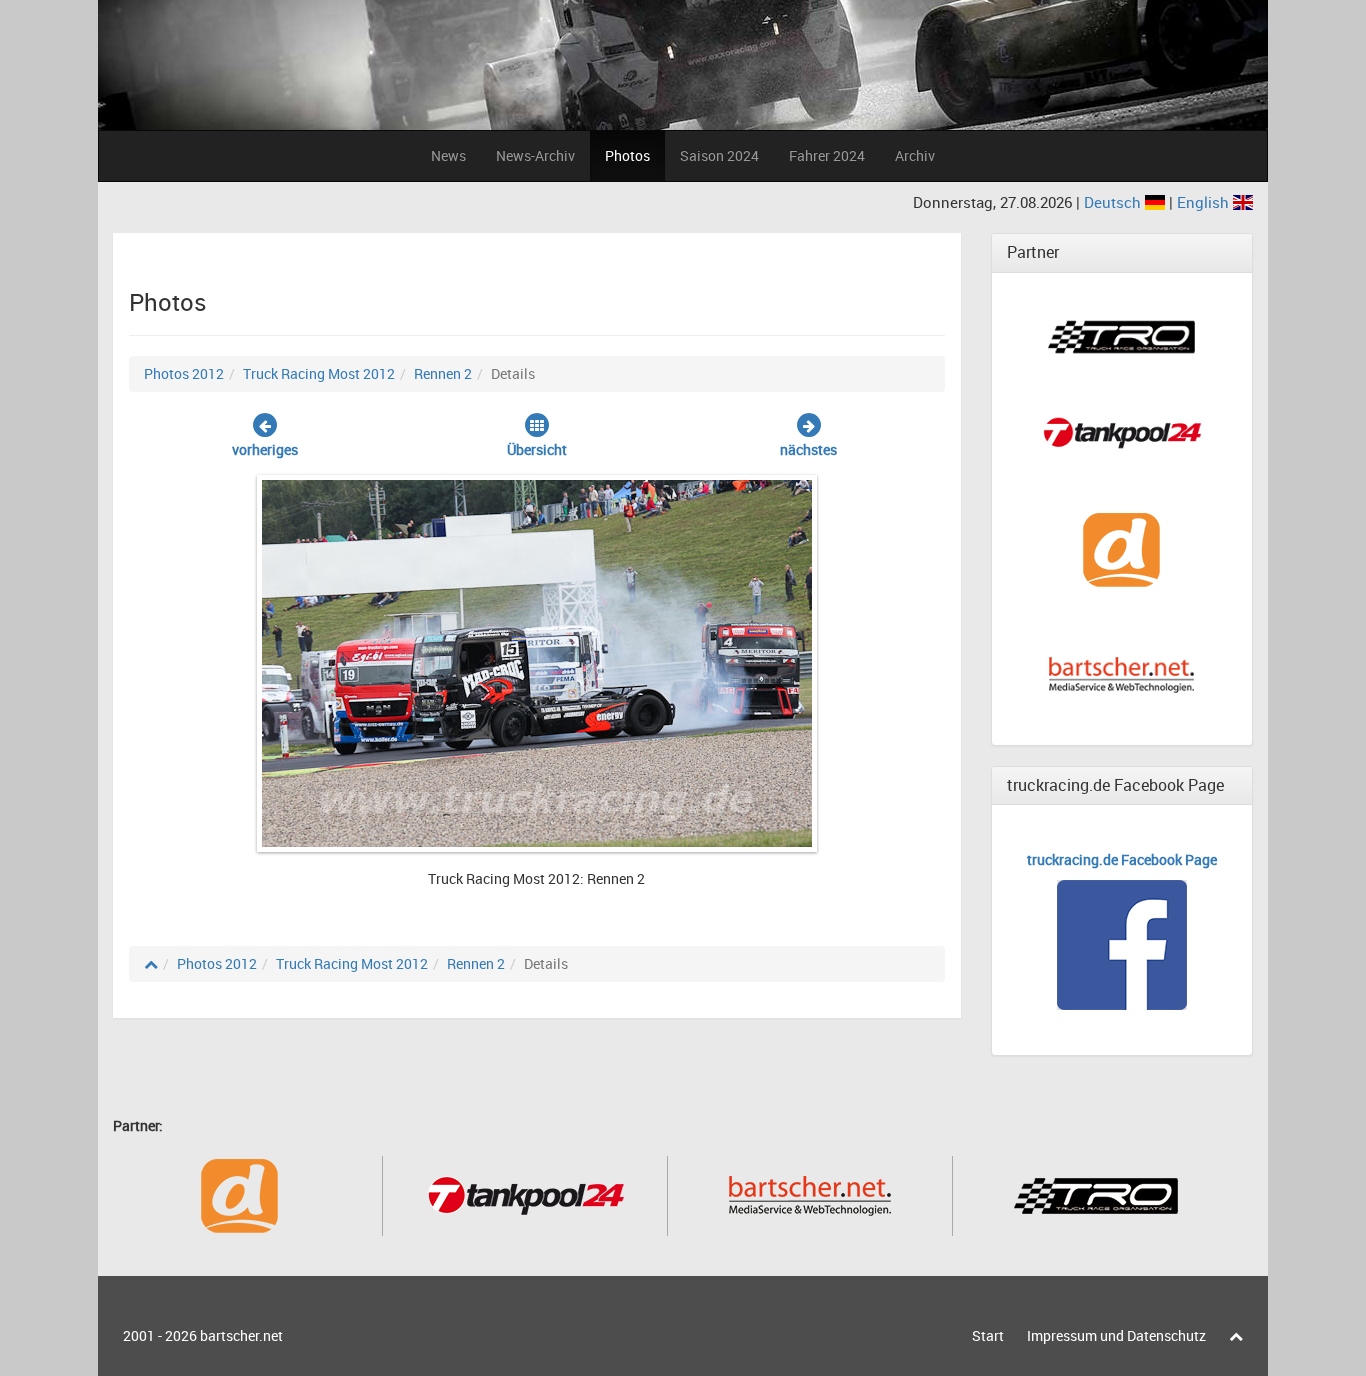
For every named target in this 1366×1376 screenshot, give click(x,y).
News (448, 155)
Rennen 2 (443, 373)
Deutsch (1114, 202)
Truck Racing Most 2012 (319, 373)
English (1205, 202)
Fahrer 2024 (827, 155)
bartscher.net (241, 1335)
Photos (627, 155)
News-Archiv (535, 155)
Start (988, 1335)
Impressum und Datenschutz (1116, 1335)
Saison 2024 (719, 155)
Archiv (915, 155)
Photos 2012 (184, 373)
